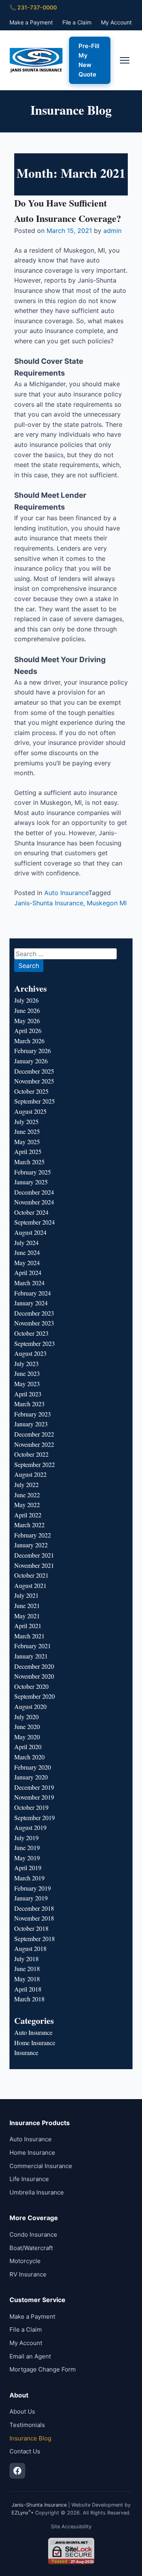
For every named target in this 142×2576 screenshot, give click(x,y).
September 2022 (35, 1464)
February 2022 (33, 1535)
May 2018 (27, 1979)
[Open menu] (125, 60)
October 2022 (31, 1454)
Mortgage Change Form (43, 2369)
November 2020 (34, 1676)
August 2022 (30, 1474)
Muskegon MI (107, 903)
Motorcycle (25, 2261)
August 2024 (30, 1232)
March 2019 (29, 1878)
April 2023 (28, 1394)
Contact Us (25, 2451)
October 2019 (31, 1807)
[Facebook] (17, 2471)
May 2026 (27, 1021)
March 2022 (29, 1525)
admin (112, 231)
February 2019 (33, 1888)
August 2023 (30, 1353)
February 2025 (33, 1172)
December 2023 (34, 1313)
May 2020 (27, 1737)
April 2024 (28, 1272)
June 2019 (27, 1847)
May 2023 (27, 1384)
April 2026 (28, 1030)
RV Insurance (28, 2274)
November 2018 (34, 1918)
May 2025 (27, 1142)
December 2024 (34, 1192)
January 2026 (31, 1061)
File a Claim (77, 22)
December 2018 (34, 1908)
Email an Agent (30, 2356)
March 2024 (29, 1283)
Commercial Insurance (41, 2166)
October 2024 (31, 1212)
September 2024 (35, 1222)
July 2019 (26, 1838)
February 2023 (33, 1414)
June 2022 (27, 1495)
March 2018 (29, 1999)
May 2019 (27, 1858)
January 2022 (31, 1545)
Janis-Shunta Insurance (49, 903)
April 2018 (28, 1989)
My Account (116, 22)
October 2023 (31, 1333)
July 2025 (26, 1121)
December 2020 (34, 1666)
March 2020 (29, 1757)
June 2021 (27, 1605)
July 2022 (26, 1484)
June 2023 (27, 1373)
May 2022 (27, 1505)
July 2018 (26, 1959)
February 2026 (33, 1051)
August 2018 (30, 1948)
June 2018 (27, 1968)
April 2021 (28, 1626)
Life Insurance (29, 2179)
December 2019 (34, 1787)
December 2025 (34, 1071)
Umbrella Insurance (37, 2192)
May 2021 (27, 1616)
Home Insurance (35, 2043)
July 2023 (26, 1363)
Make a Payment (31, 22)
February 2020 (33, 1767)
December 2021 (34, 1555)
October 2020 (31, 1686)
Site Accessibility (71, 2527)
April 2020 (28, 1747)
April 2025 (28, 1151)
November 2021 (34, 1565)
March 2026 (29, 1041)
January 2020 (31, 1777)
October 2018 (31, 1928)
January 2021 (31, 1656)
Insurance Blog (30, 2438)
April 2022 (28, 1515)
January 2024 (31, 1303)
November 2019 (34, 1797)
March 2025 (29, 1162)
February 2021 (33, 1646)
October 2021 (31, 1575)
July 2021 (26, 1595)
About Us (22, 2411)
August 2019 (30, 1827)
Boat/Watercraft (31, 2248)
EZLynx (20, 2513)
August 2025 (30, 1111)
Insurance (26, 2052)
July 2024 (26, 1242)
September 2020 (35, 1696)
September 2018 (35, 1939)
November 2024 (34, 1202)
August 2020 (30, 1706)
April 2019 (28, 1868)
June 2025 (27, 1131)
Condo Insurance (33, 2234)
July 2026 (26, 1000)
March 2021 (29, 1636)
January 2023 (31, 1424)
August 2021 (30, 1585)
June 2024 (27, 1252)
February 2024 (33, 1293)
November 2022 (34, 1444)
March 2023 (29, 1404)
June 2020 (27, 1726)
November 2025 (34, 1081)
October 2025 (31, 1091)
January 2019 (31, 1898)
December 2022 (34, 1434)
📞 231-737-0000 (33, 7)
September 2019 (35, 1818)
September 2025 (35, 1101)
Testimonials (27, 2425)
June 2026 (27, 1010)
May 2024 (27, 1263)
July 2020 (26, 1717)
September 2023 (35, 1343)
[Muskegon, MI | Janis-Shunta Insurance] (36, 60)
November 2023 (34, 1323)
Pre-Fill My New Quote (89, 60)
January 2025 (31, 1182)
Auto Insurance (66, 893)
